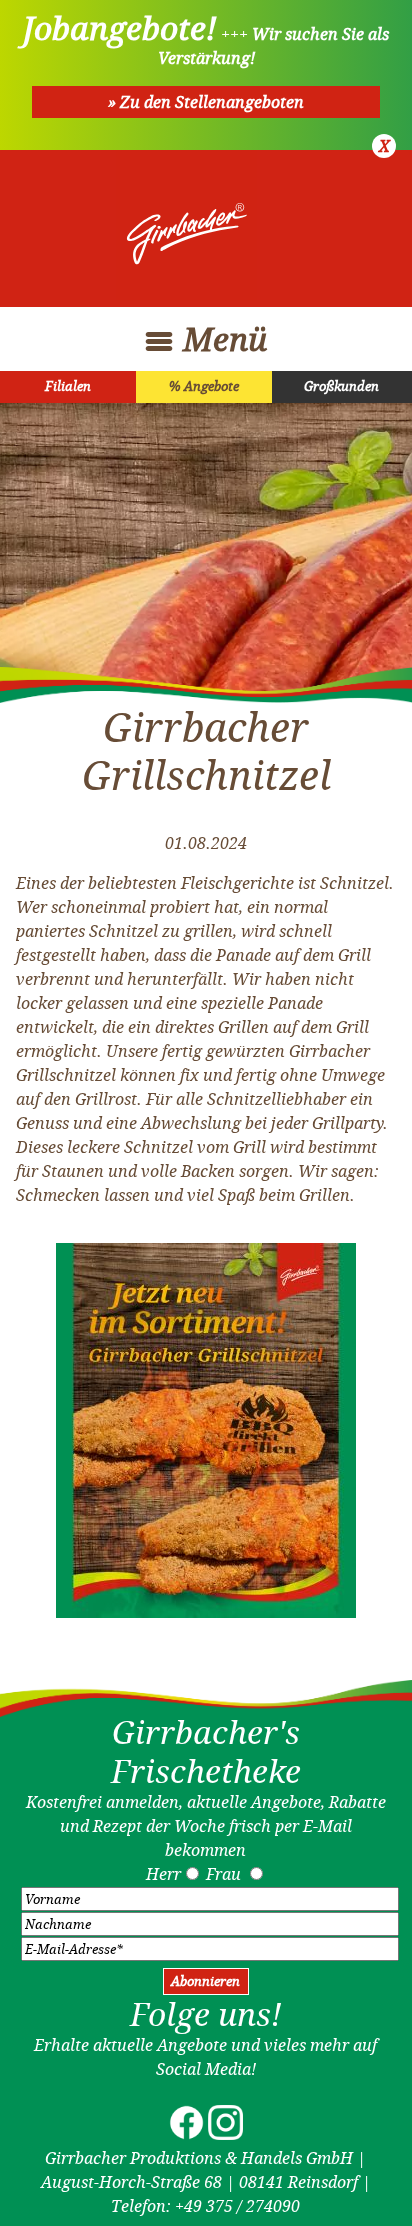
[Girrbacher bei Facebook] (186, 2134)
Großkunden (341, 386)
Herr (163, 1874)
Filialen (68, 386)
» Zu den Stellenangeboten (206, 102)
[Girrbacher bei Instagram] (225, 2134)
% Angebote (204, 386)
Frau (223, 1874)
